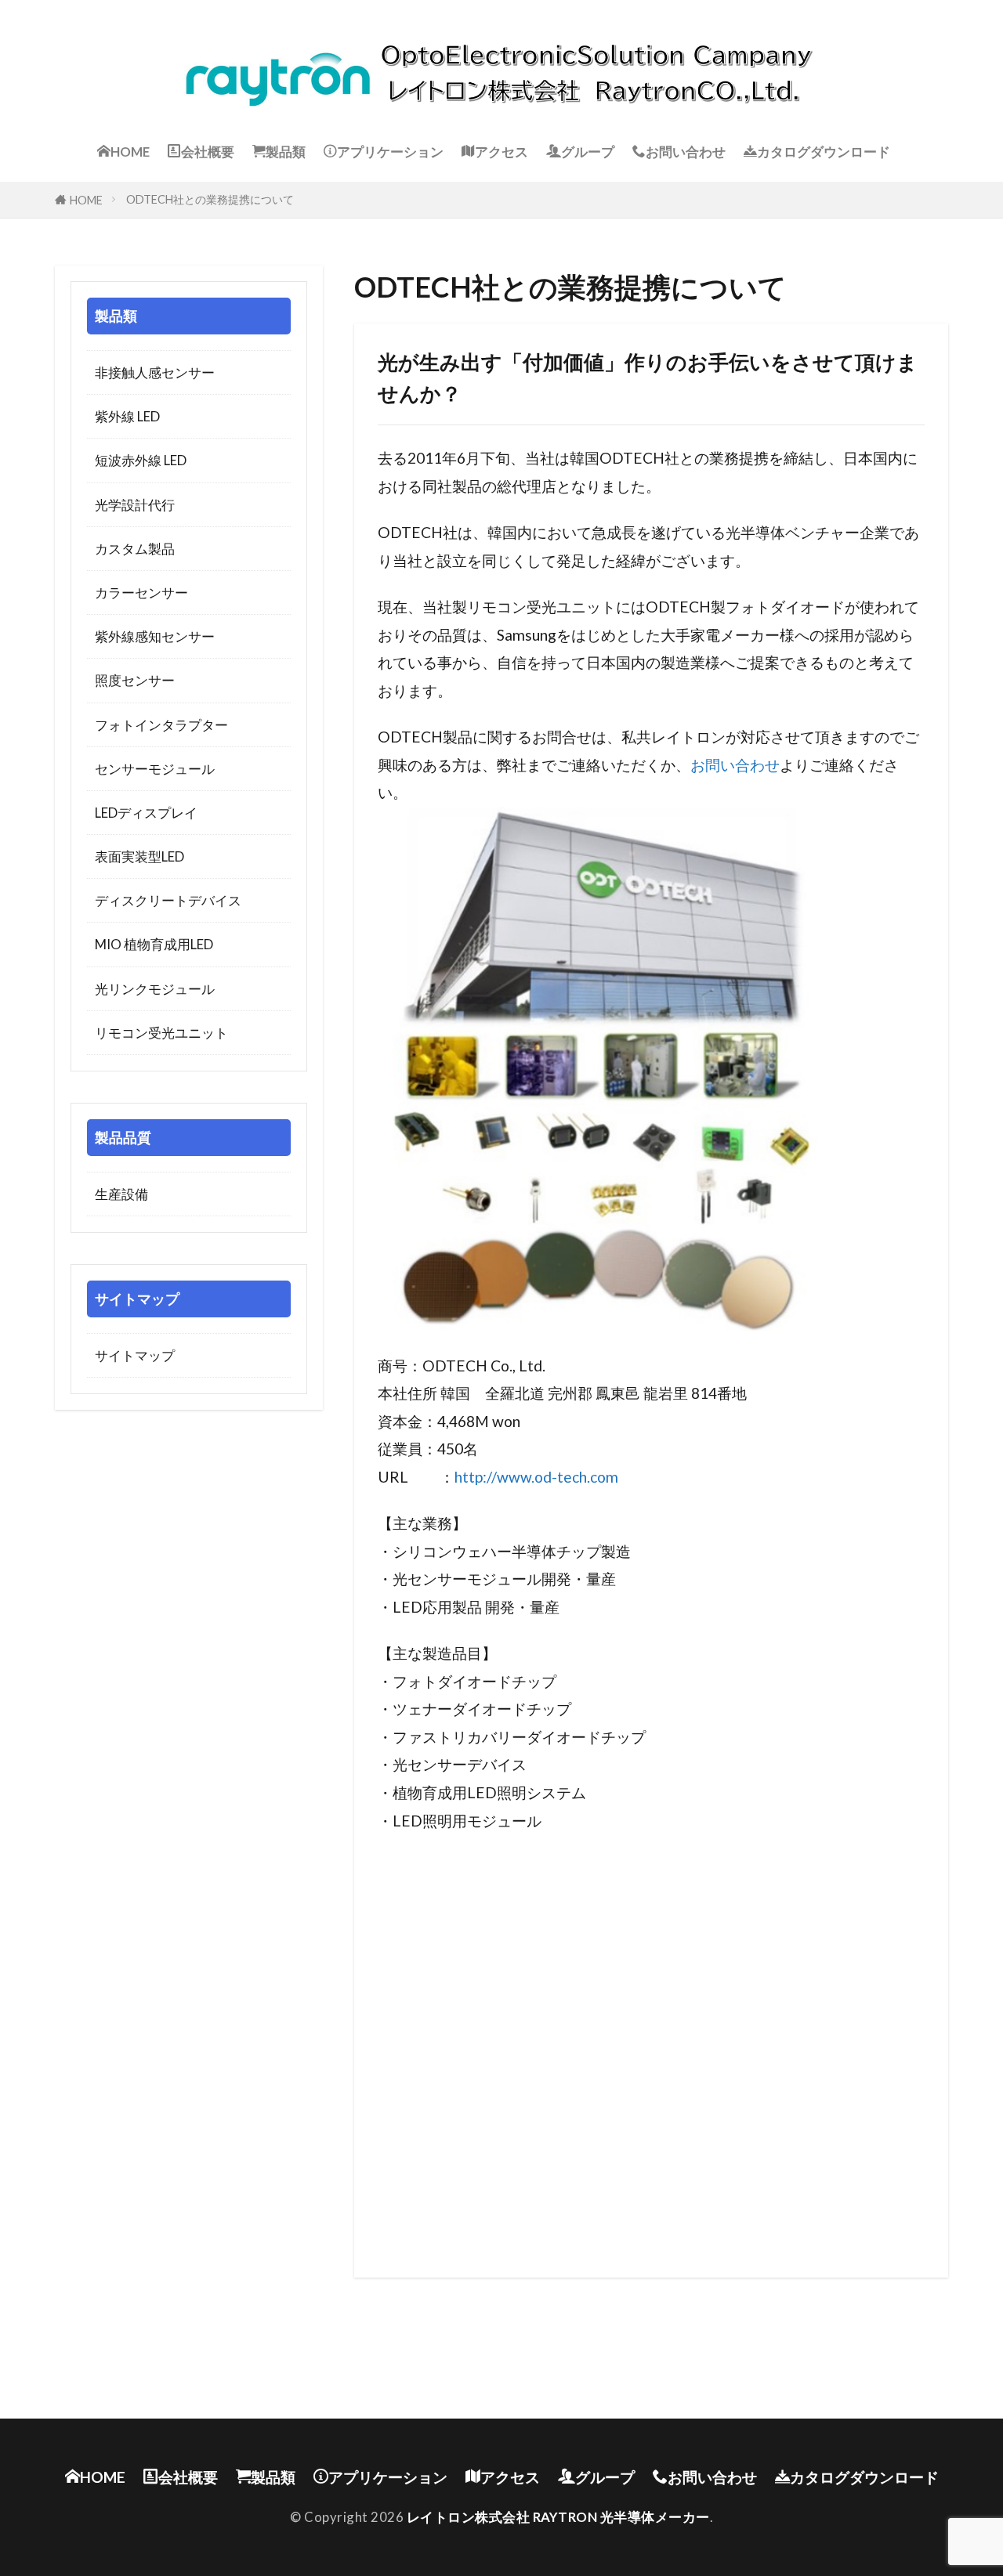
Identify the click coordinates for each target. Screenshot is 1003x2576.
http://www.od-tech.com (536, 1477)
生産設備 (121, 1194)
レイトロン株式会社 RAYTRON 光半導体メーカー (558, 2517)
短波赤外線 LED (141, 460)
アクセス (501, 152)
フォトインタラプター (161, 725)
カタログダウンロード (824, 152)
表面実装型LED (139, 856)
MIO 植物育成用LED (154, 944)
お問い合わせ (686, 152)
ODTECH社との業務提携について (210, 199)
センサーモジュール (155, 769)
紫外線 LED (127, 416)
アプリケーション (390, 152)
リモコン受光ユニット (161, 1033)
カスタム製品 (135, 549)
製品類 (286, 152)
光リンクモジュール (155, 989)
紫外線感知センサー (155, 636)
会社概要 (208, 152)
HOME (130, 152)
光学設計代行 (135, 505)
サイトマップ (135, 1355)
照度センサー (135, 680)
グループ (588, 152)
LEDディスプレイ (146, 813)
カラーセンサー (141, 593)
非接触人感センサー (155, 372)
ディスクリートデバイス (168, 900)
